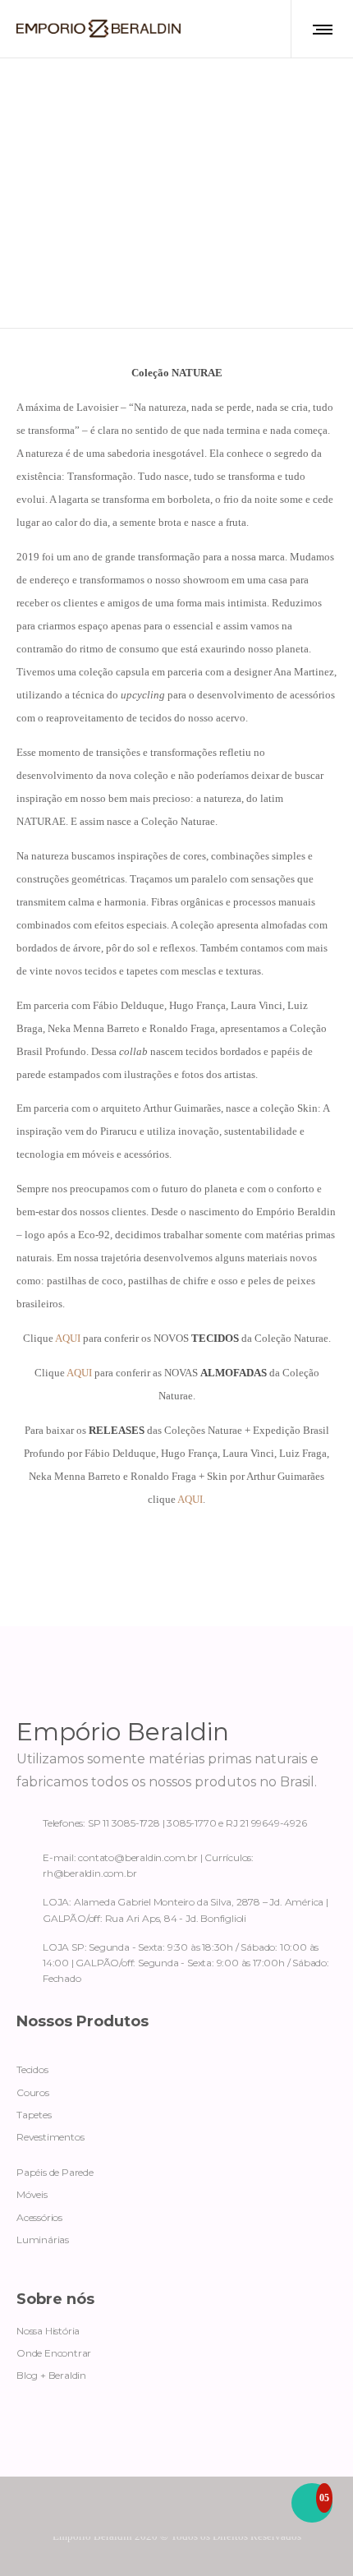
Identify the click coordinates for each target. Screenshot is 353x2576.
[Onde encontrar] (176, 1906)
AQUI (68, 1338)
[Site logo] (99, 29)
